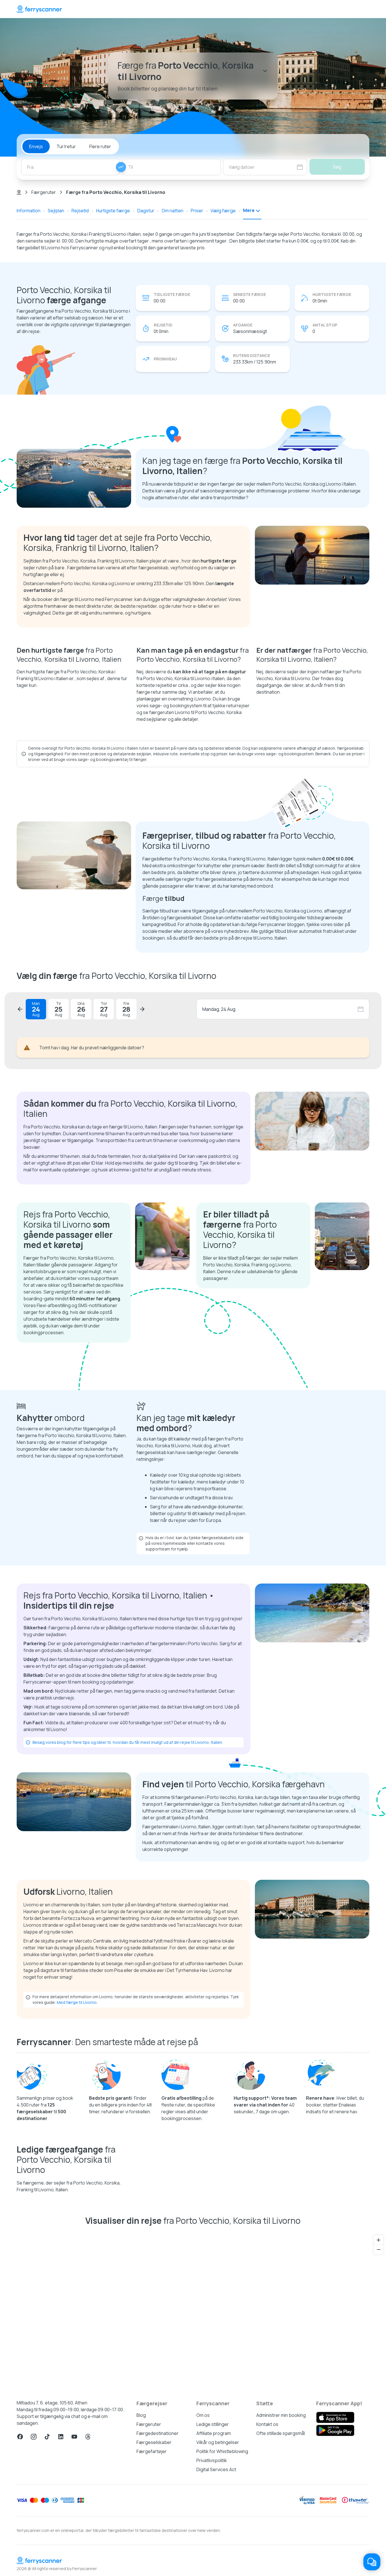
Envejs (36, 146)
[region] (193, 2310)
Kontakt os (267, 2424)
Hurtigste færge (113, 211)
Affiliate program (214, 2433)
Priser (197, 211)
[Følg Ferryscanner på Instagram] (34, 2437)
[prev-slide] (20, 1009)
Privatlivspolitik (212, 2460)
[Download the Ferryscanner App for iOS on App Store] (335, 2417)
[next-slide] (142, 1009)
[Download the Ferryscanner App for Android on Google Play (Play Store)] (335, 2430)
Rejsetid (80, 211)
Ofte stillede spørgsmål (281, 2433)
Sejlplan (56, 211)
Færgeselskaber (154, 2442)
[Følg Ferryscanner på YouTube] (74, 2437)
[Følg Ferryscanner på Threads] (88, 2437)
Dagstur (146, 211)
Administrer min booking (281, 2415)
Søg (337, 167)
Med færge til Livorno (77, 2002)
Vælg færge (223, 211)
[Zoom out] (379, 2249)
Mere (249, 210)
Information (29, 211)
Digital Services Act (216, 2469)
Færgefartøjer (152, 2451)
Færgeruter (44, 192)
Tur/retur (66, 146)
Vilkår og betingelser (218, 2442)
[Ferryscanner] (39, 9)
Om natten (173, 211)
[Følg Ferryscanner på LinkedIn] (61, 2437)
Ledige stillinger (213, 2424)
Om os (203, 2415)
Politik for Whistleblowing (222, 2451)
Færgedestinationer (158, 2433)
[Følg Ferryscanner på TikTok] (47, 2437)
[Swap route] (121, 167)
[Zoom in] (379, 2240)
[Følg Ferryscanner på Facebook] (20, 2437)
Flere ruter (100, 146)
